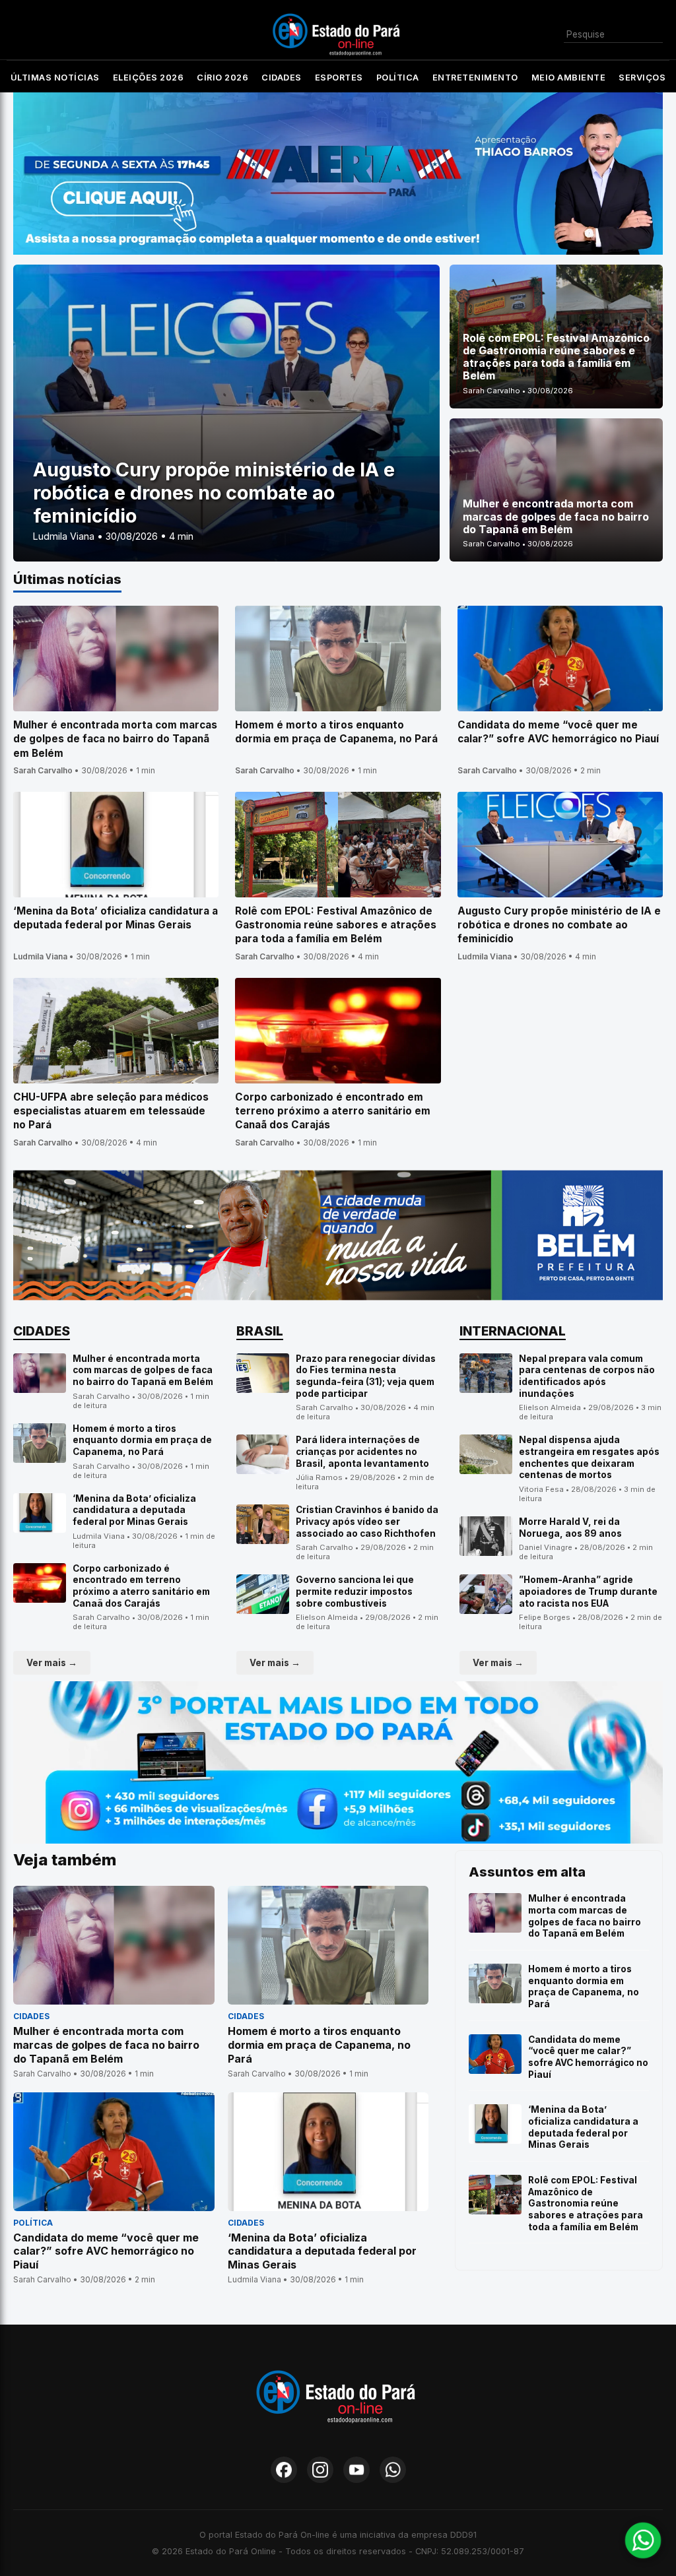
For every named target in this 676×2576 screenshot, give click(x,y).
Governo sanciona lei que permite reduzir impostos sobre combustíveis (355, 1591)
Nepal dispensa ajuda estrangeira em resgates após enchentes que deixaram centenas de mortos (589, 1457)
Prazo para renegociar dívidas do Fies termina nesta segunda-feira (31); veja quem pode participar (366, 1376)
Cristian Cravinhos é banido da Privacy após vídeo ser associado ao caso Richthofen (367, 1521)
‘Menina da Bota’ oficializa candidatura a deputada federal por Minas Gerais (134, 1510)
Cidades (282, 78)
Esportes (339, 78)
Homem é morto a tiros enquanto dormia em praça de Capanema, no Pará (142, 1440)
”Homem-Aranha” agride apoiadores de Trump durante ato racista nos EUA (588, 1591)
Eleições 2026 (149, 78)
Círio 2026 (222, 78)
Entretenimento (475, 78)
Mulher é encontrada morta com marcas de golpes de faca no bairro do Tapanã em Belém (143, 1370)
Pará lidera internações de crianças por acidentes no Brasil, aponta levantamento (362, 1451)
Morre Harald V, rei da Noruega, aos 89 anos (570, 1528)
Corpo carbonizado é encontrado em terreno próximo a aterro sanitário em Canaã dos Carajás (141, 1586)
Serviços (642, 78)
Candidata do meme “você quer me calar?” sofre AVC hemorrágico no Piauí (588, 2057)
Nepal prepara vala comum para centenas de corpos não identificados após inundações (587, 1376)
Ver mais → (52, 1663)
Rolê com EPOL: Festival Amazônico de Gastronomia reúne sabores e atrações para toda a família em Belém (586, 2204)
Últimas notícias (55, 78)
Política (398, 78)
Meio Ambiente (569, 78)
